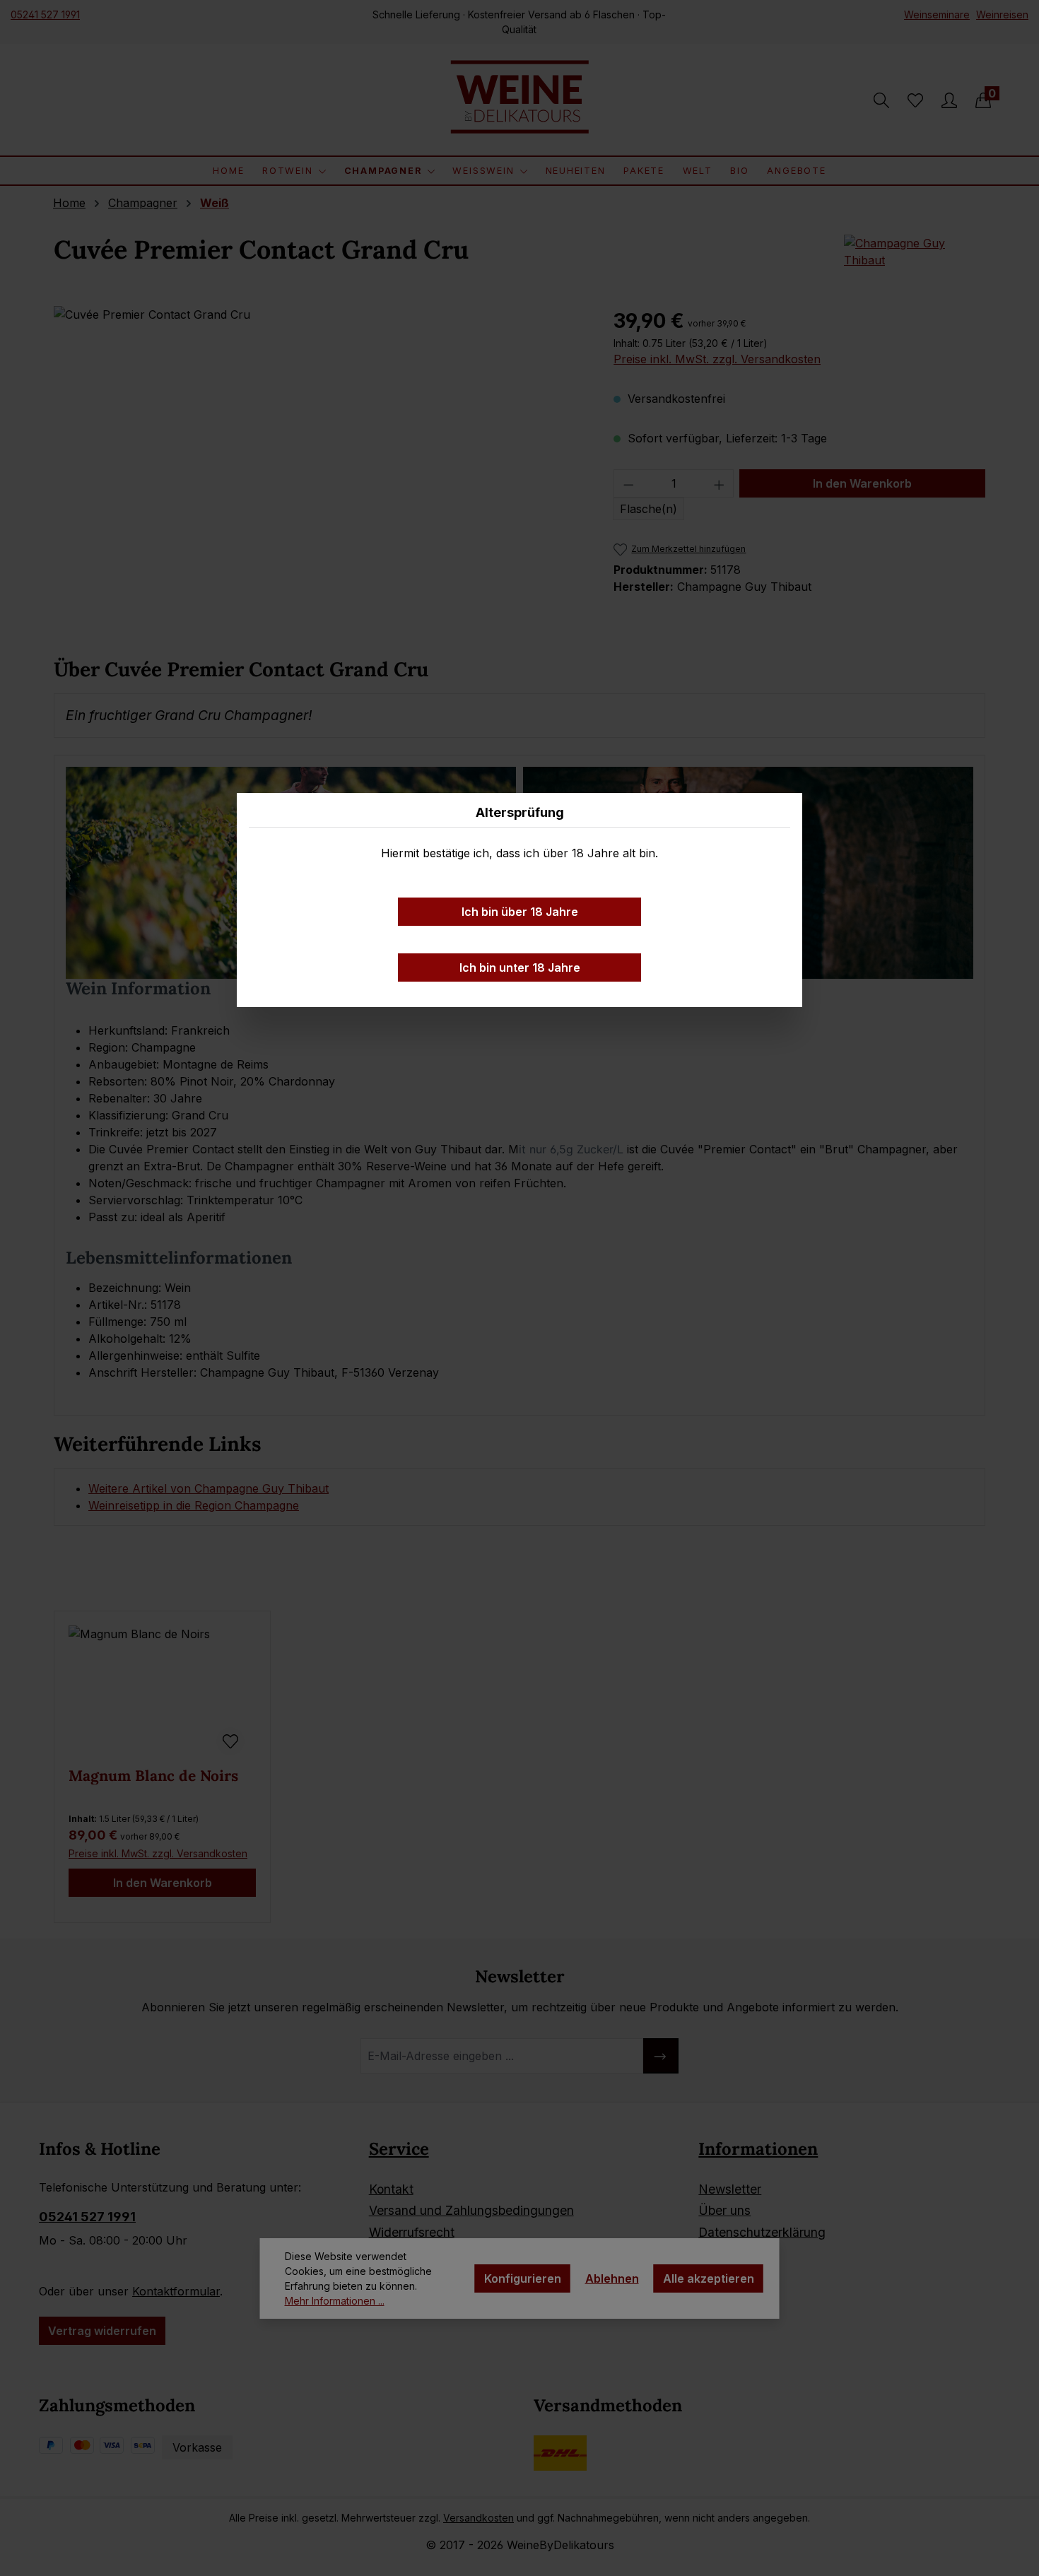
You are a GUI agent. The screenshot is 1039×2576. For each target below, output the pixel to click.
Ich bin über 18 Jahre (520, 912)
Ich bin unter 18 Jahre (520, 968)
